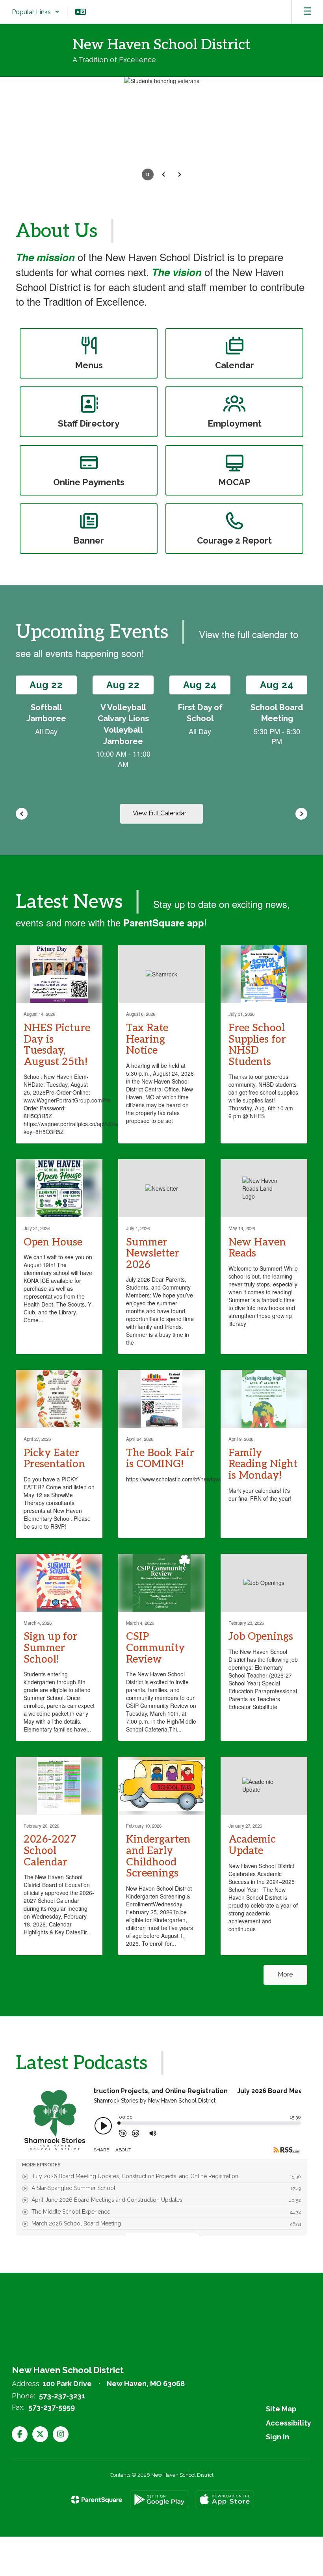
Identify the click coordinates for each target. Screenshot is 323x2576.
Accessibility (289, 2423)
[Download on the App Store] (225, 2499)
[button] (36, 12)
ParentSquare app (164, 922)
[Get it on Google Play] (160, 2499)
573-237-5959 (52, 2407)
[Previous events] (22, 814)
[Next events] (301, 814)
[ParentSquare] (97, 2500)
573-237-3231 (62, 2396)
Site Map (281, 2409)
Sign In (278, 2437)
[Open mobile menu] (307, 12)
